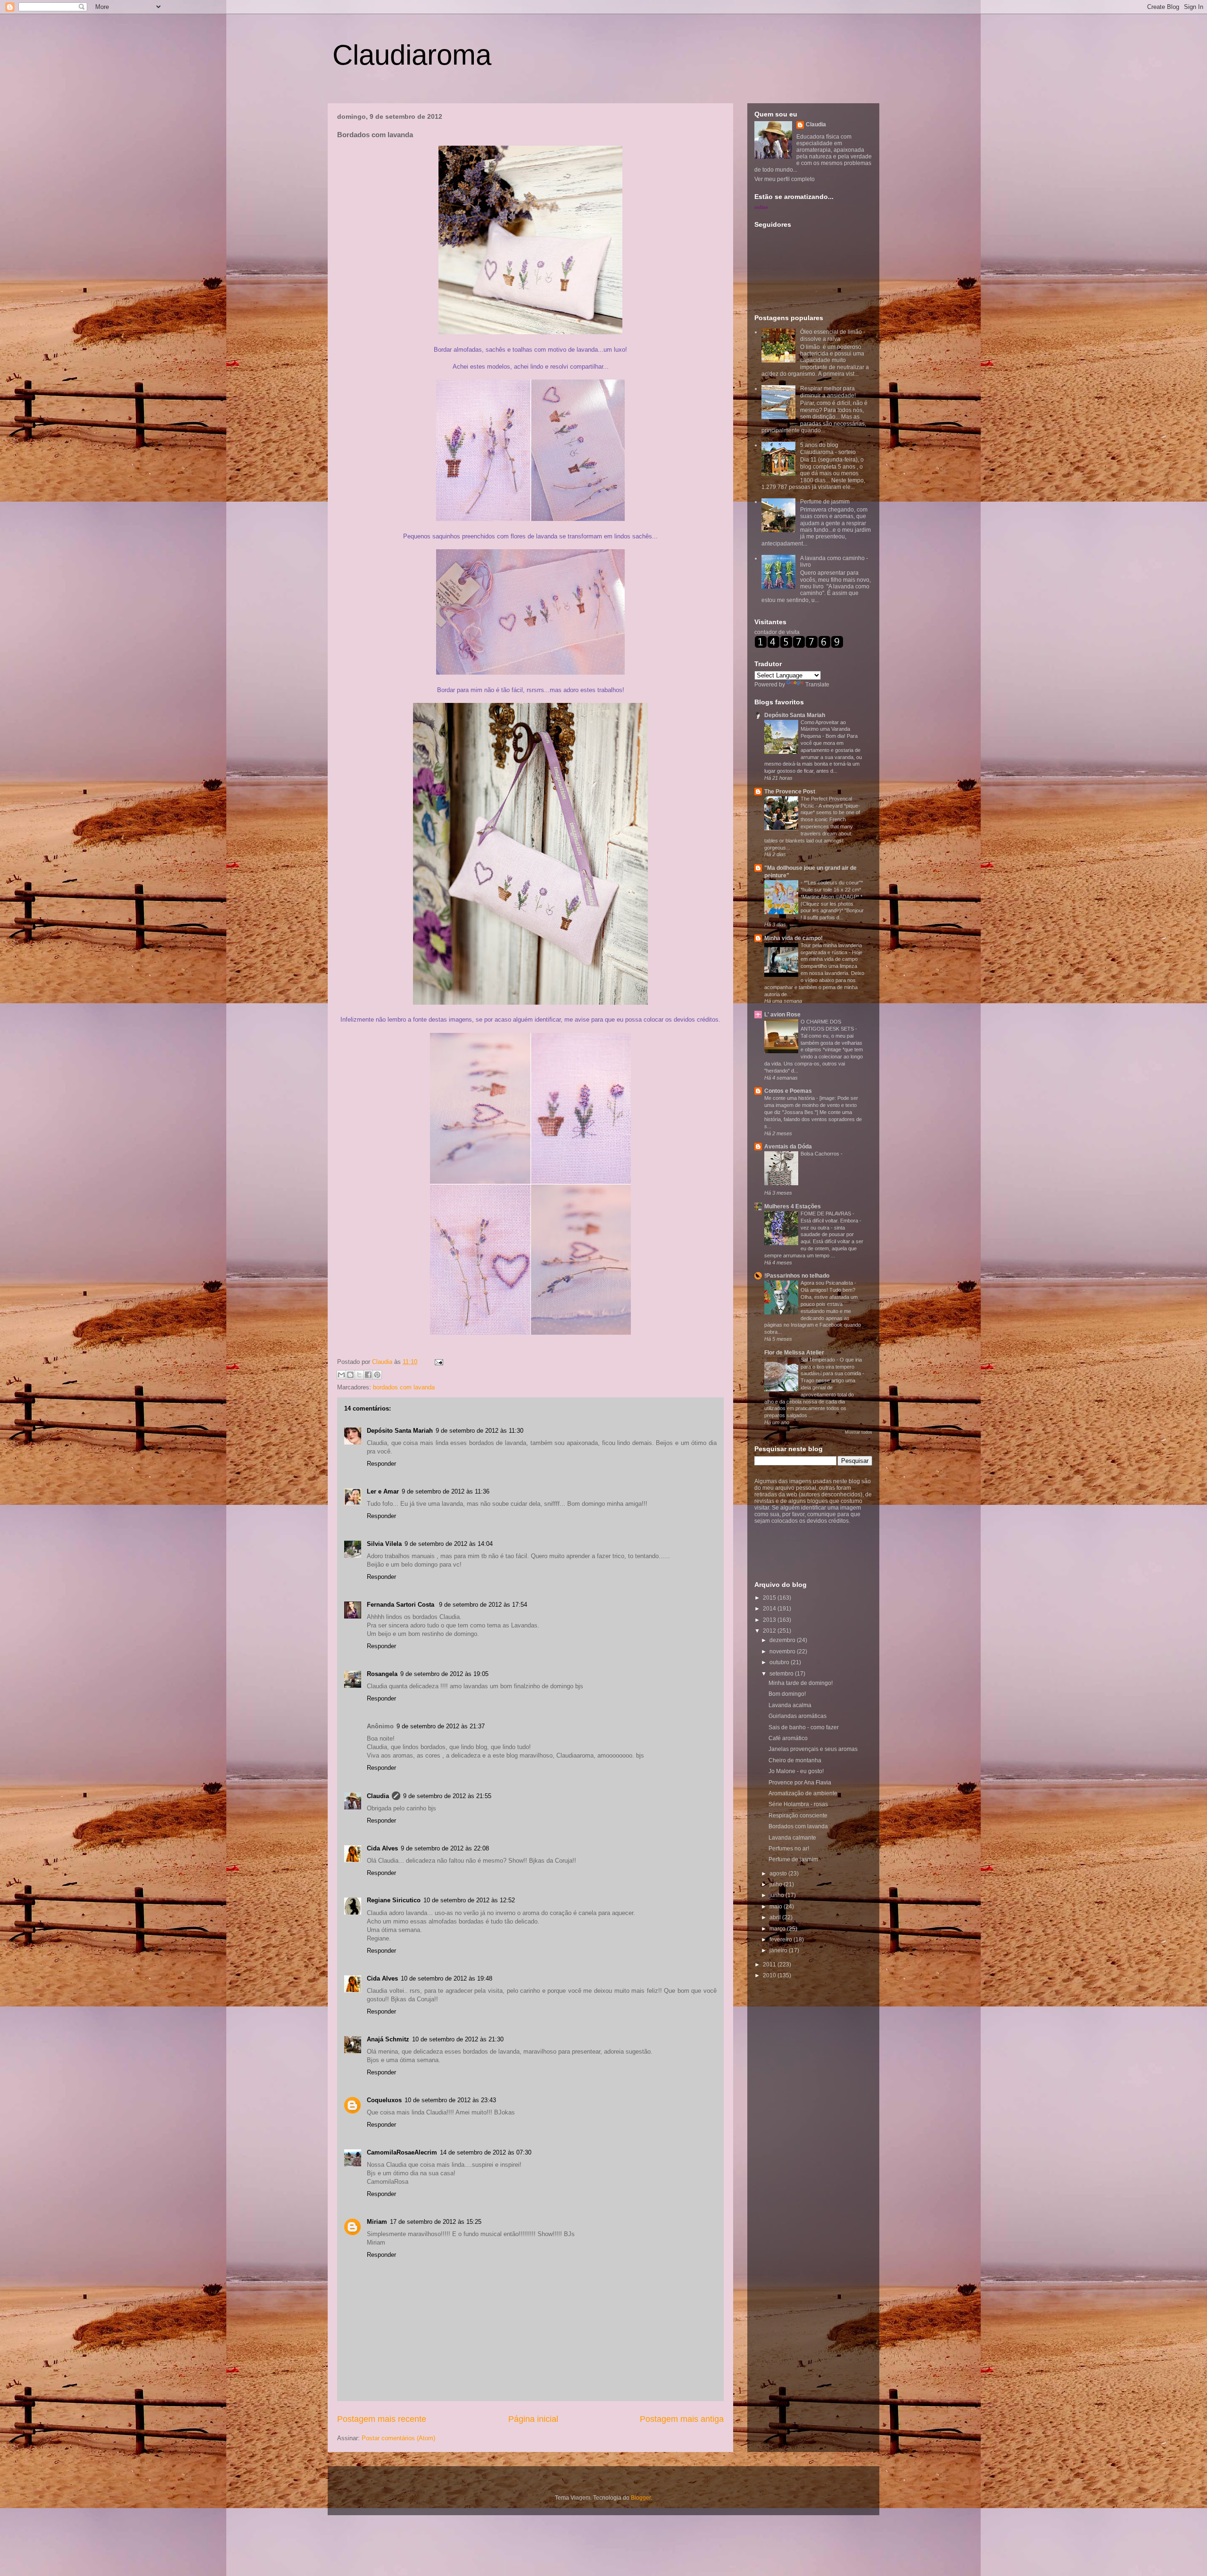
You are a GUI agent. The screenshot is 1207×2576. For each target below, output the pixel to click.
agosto (779, 1874)
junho (777, 1895)
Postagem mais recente (382, 2419)
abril (776, 1917)
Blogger (641, 2498)
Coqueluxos (384, 2100)
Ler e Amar (383, 1491)
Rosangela (382, 1674)
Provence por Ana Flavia (800, 1783)
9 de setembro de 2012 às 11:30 (479, 1431)
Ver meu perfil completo (785, 179)
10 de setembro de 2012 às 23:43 (450, 2100)
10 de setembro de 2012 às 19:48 (446, 1978)
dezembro (783, 1640)
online (761, 207)
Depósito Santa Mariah (400, 1431)
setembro (782, 1674)
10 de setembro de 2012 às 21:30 (458, 2039)
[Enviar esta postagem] (437, 1362)
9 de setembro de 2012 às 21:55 (447, 1796)
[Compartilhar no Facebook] (368, 1375)
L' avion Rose (782, 1015)
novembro (783, 1651)
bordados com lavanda (404, 1387)
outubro (780, 1662)
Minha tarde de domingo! (801, 1683)
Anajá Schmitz (388, 2039)
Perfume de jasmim (825, 502)
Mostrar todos (859, 1432)
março (778, 1929)
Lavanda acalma (790, 1705)
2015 (770, 1598)
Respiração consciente (798, 1816)
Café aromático (788, 1738)
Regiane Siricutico (394, 1900)
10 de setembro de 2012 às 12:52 (469, 1900)
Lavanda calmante (792, 1838)
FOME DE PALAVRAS (827, 1214)
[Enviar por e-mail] (341, 1375)
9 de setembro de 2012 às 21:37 (441, 1726)
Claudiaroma (412, 55)
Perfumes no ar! (789, 1849)
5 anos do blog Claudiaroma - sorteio (828, 448)
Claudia (383, 1362)
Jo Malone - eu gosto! (796, 1771)
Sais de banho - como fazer (804, 1727)
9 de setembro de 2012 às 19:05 (444, 1674)
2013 (770, 1620)
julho (777, 1884)
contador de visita (777, 632)
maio (777, 1907)
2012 (770, 1631)
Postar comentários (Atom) (398, 2438)
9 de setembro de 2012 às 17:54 (483, 1605)
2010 (770, 1975)
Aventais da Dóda (788, 1147)
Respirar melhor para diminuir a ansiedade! (828, 392)
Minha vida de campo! (794, 938)
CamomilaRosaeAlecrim (402, 2152)
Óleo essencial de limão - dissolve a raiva (833, 335)
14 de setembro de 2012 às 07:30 (486, 2152)
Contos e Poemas (788, 1091)
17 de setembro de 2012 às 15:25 (436, 2222)
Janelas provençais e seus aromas (813, 1749)
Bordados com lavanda (798, 1826)
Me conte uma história (790, 1098)
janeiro (779, 1950)
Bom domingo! (787, 1694)
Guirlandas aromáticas (798, 1716)
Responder (381, 1464)
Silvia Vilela (384, 1544)
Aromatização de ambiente (803, 1793)
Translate (817, 685)
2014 (770, 1609)
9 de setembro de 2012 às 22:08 (445, 1848)
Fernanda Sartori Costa (401, 1605)
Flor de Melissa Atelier (794, 1353)
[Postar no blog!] (350, 1375)
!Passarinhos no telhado (797, 1276)
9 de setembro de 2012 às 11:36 (446, 1491)
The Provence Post (790, 792)
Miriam (377, 2222)
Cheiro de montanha (795, 1760)
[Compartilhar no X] (359, 1375)
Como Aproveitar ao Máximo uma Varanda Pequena (825, 729)
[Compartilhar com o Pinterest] (377, 1375)
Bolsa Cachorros (821, 1154)
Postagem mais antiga (682, 2419)
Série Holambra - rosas (798, 1804)
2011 (770, 1965)
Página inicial (533, 2419)
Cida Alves (382, 1848)
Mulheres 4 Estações (793, 1206)
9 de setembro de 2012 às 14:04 (449, 1544)
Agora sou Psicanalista (827, 1283)
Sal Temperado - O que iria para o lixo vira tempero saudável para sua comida (831, 1367)
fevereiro (781, 1940)
